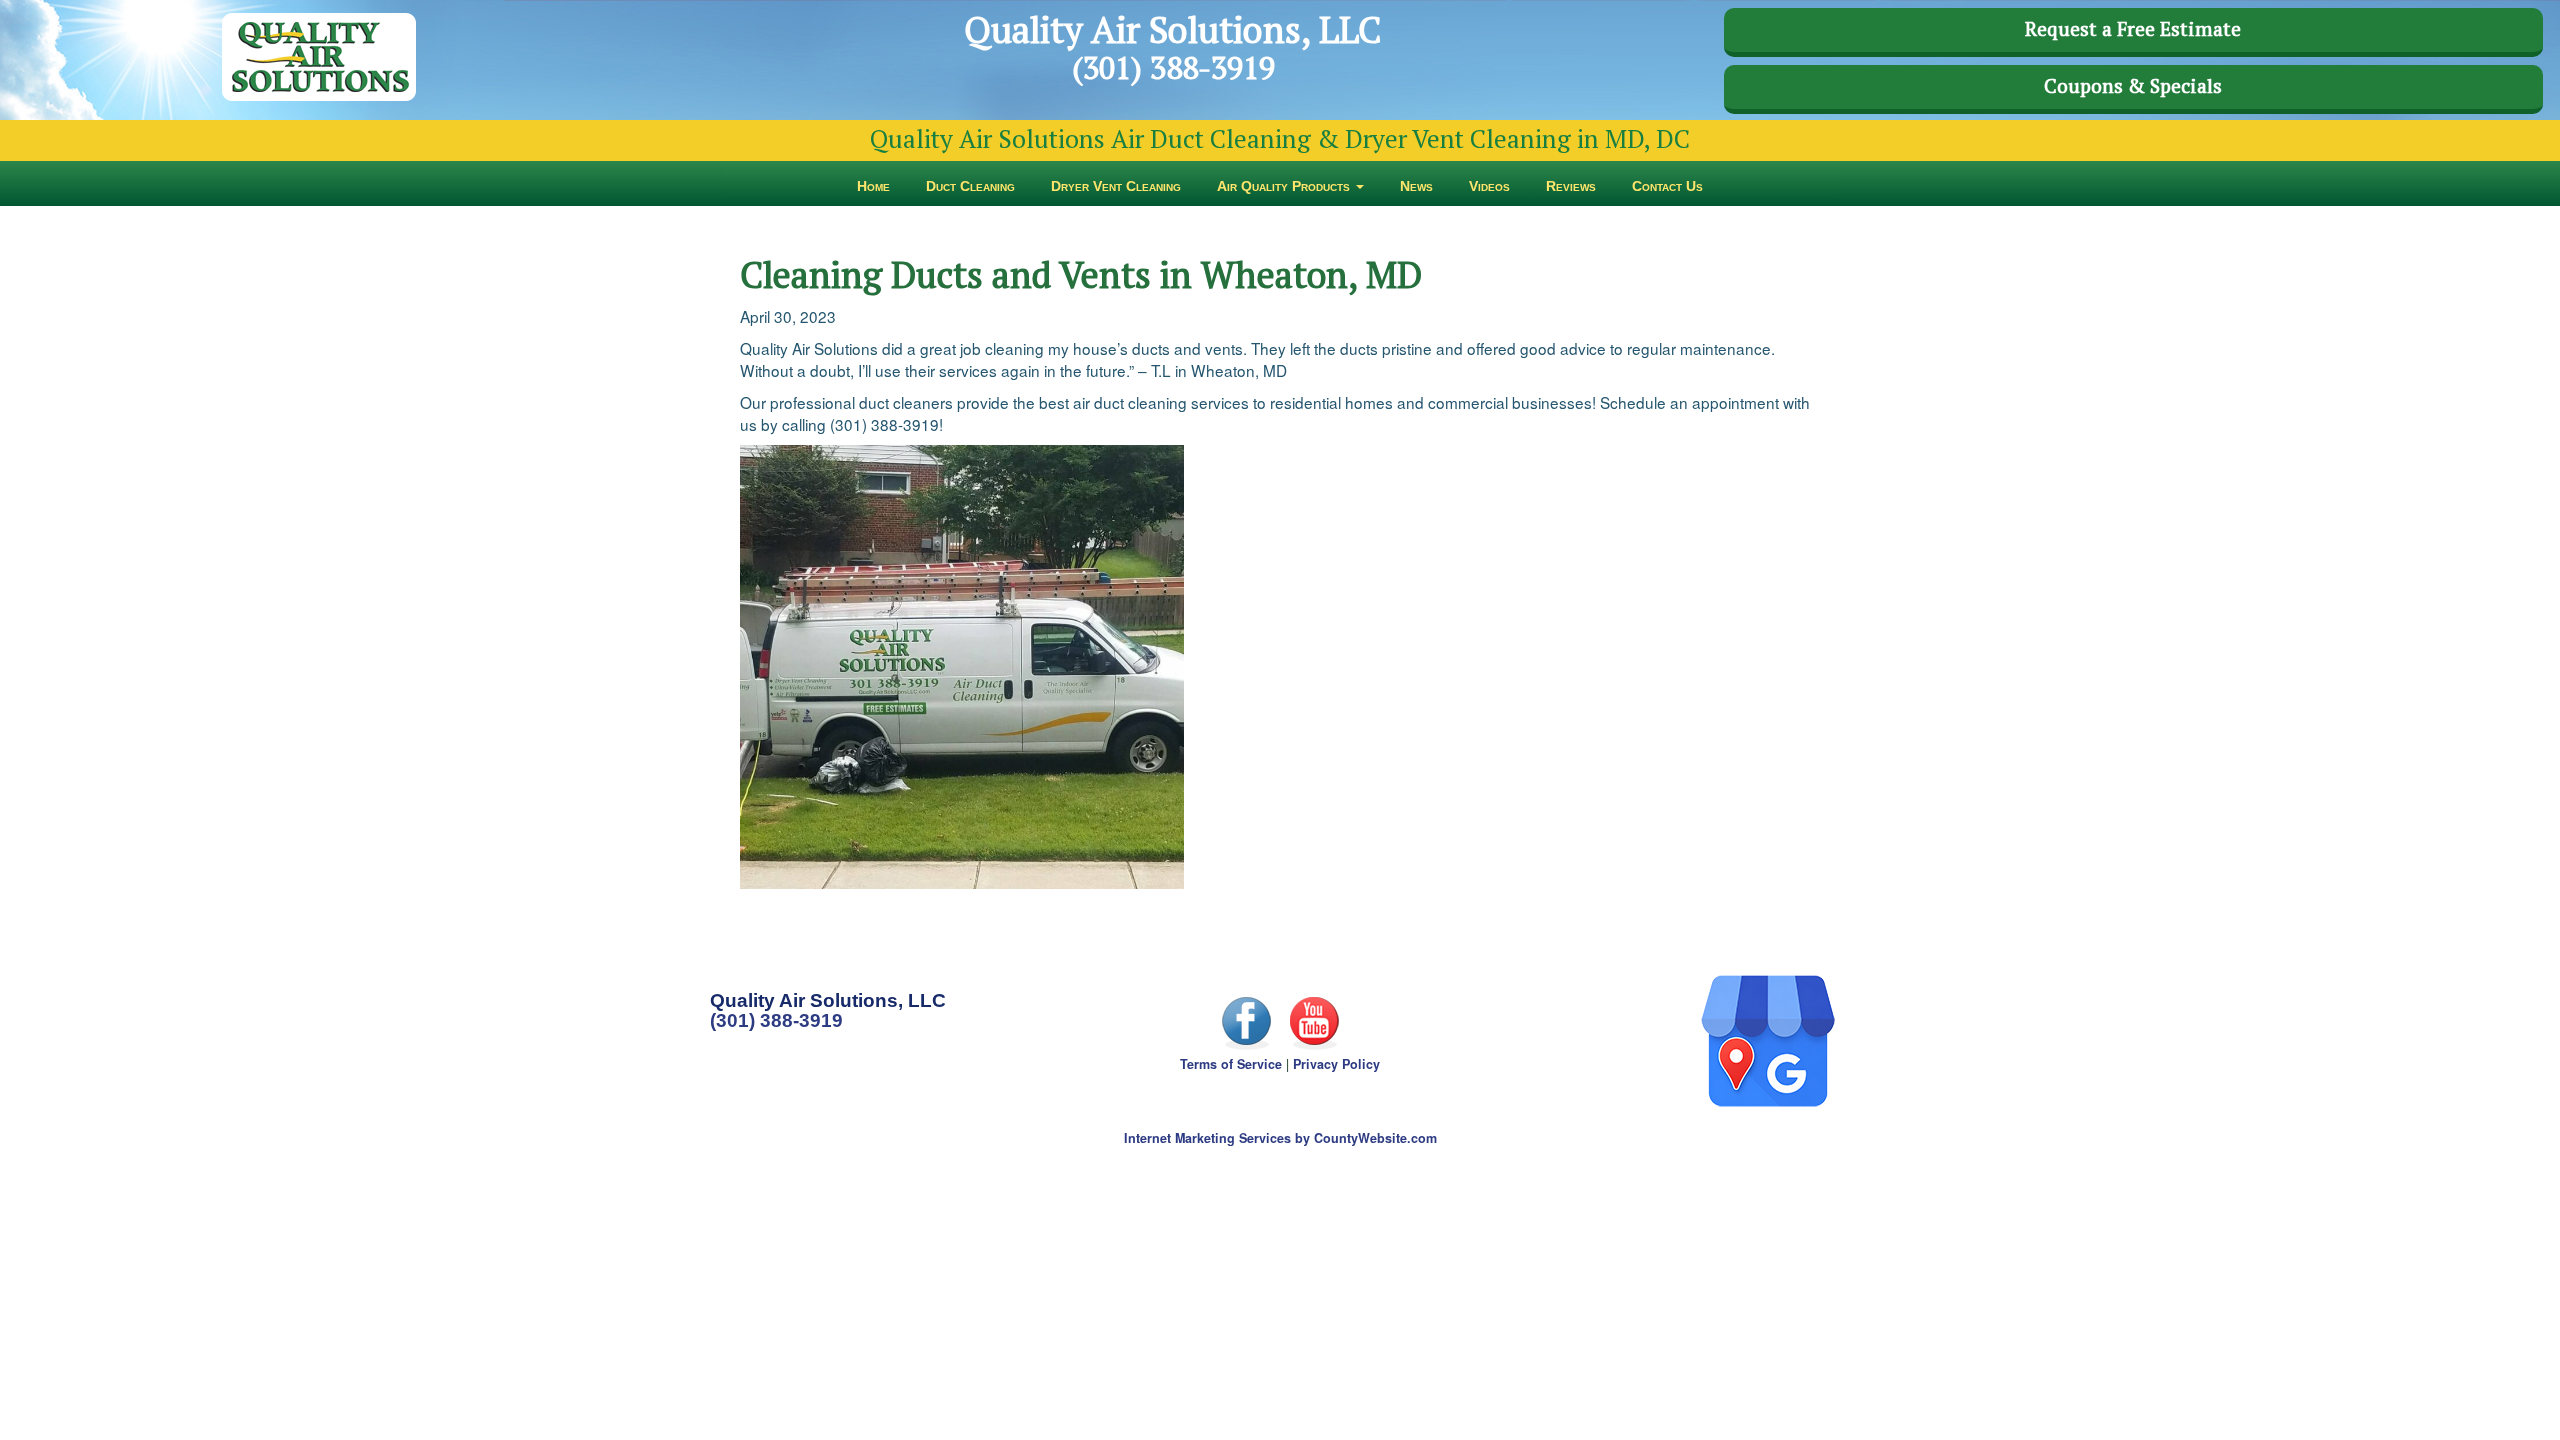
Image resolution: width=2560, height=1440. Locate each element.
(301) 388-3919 (776, 1020)
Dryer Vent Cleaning (1116, 186)
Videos (1489, 186)
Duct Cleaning (970, 186)
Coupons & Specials (2133, 86)
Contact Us (1667, 186)
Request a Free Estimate (2133, 29)
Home (873, 186)
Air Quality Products (1285, 186)
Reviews (1571, 186)
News (1416, 186)
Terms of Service (1231, 1064)
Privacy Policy (1336, 1064)
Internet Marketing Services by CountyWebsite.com (1280, 1138)
